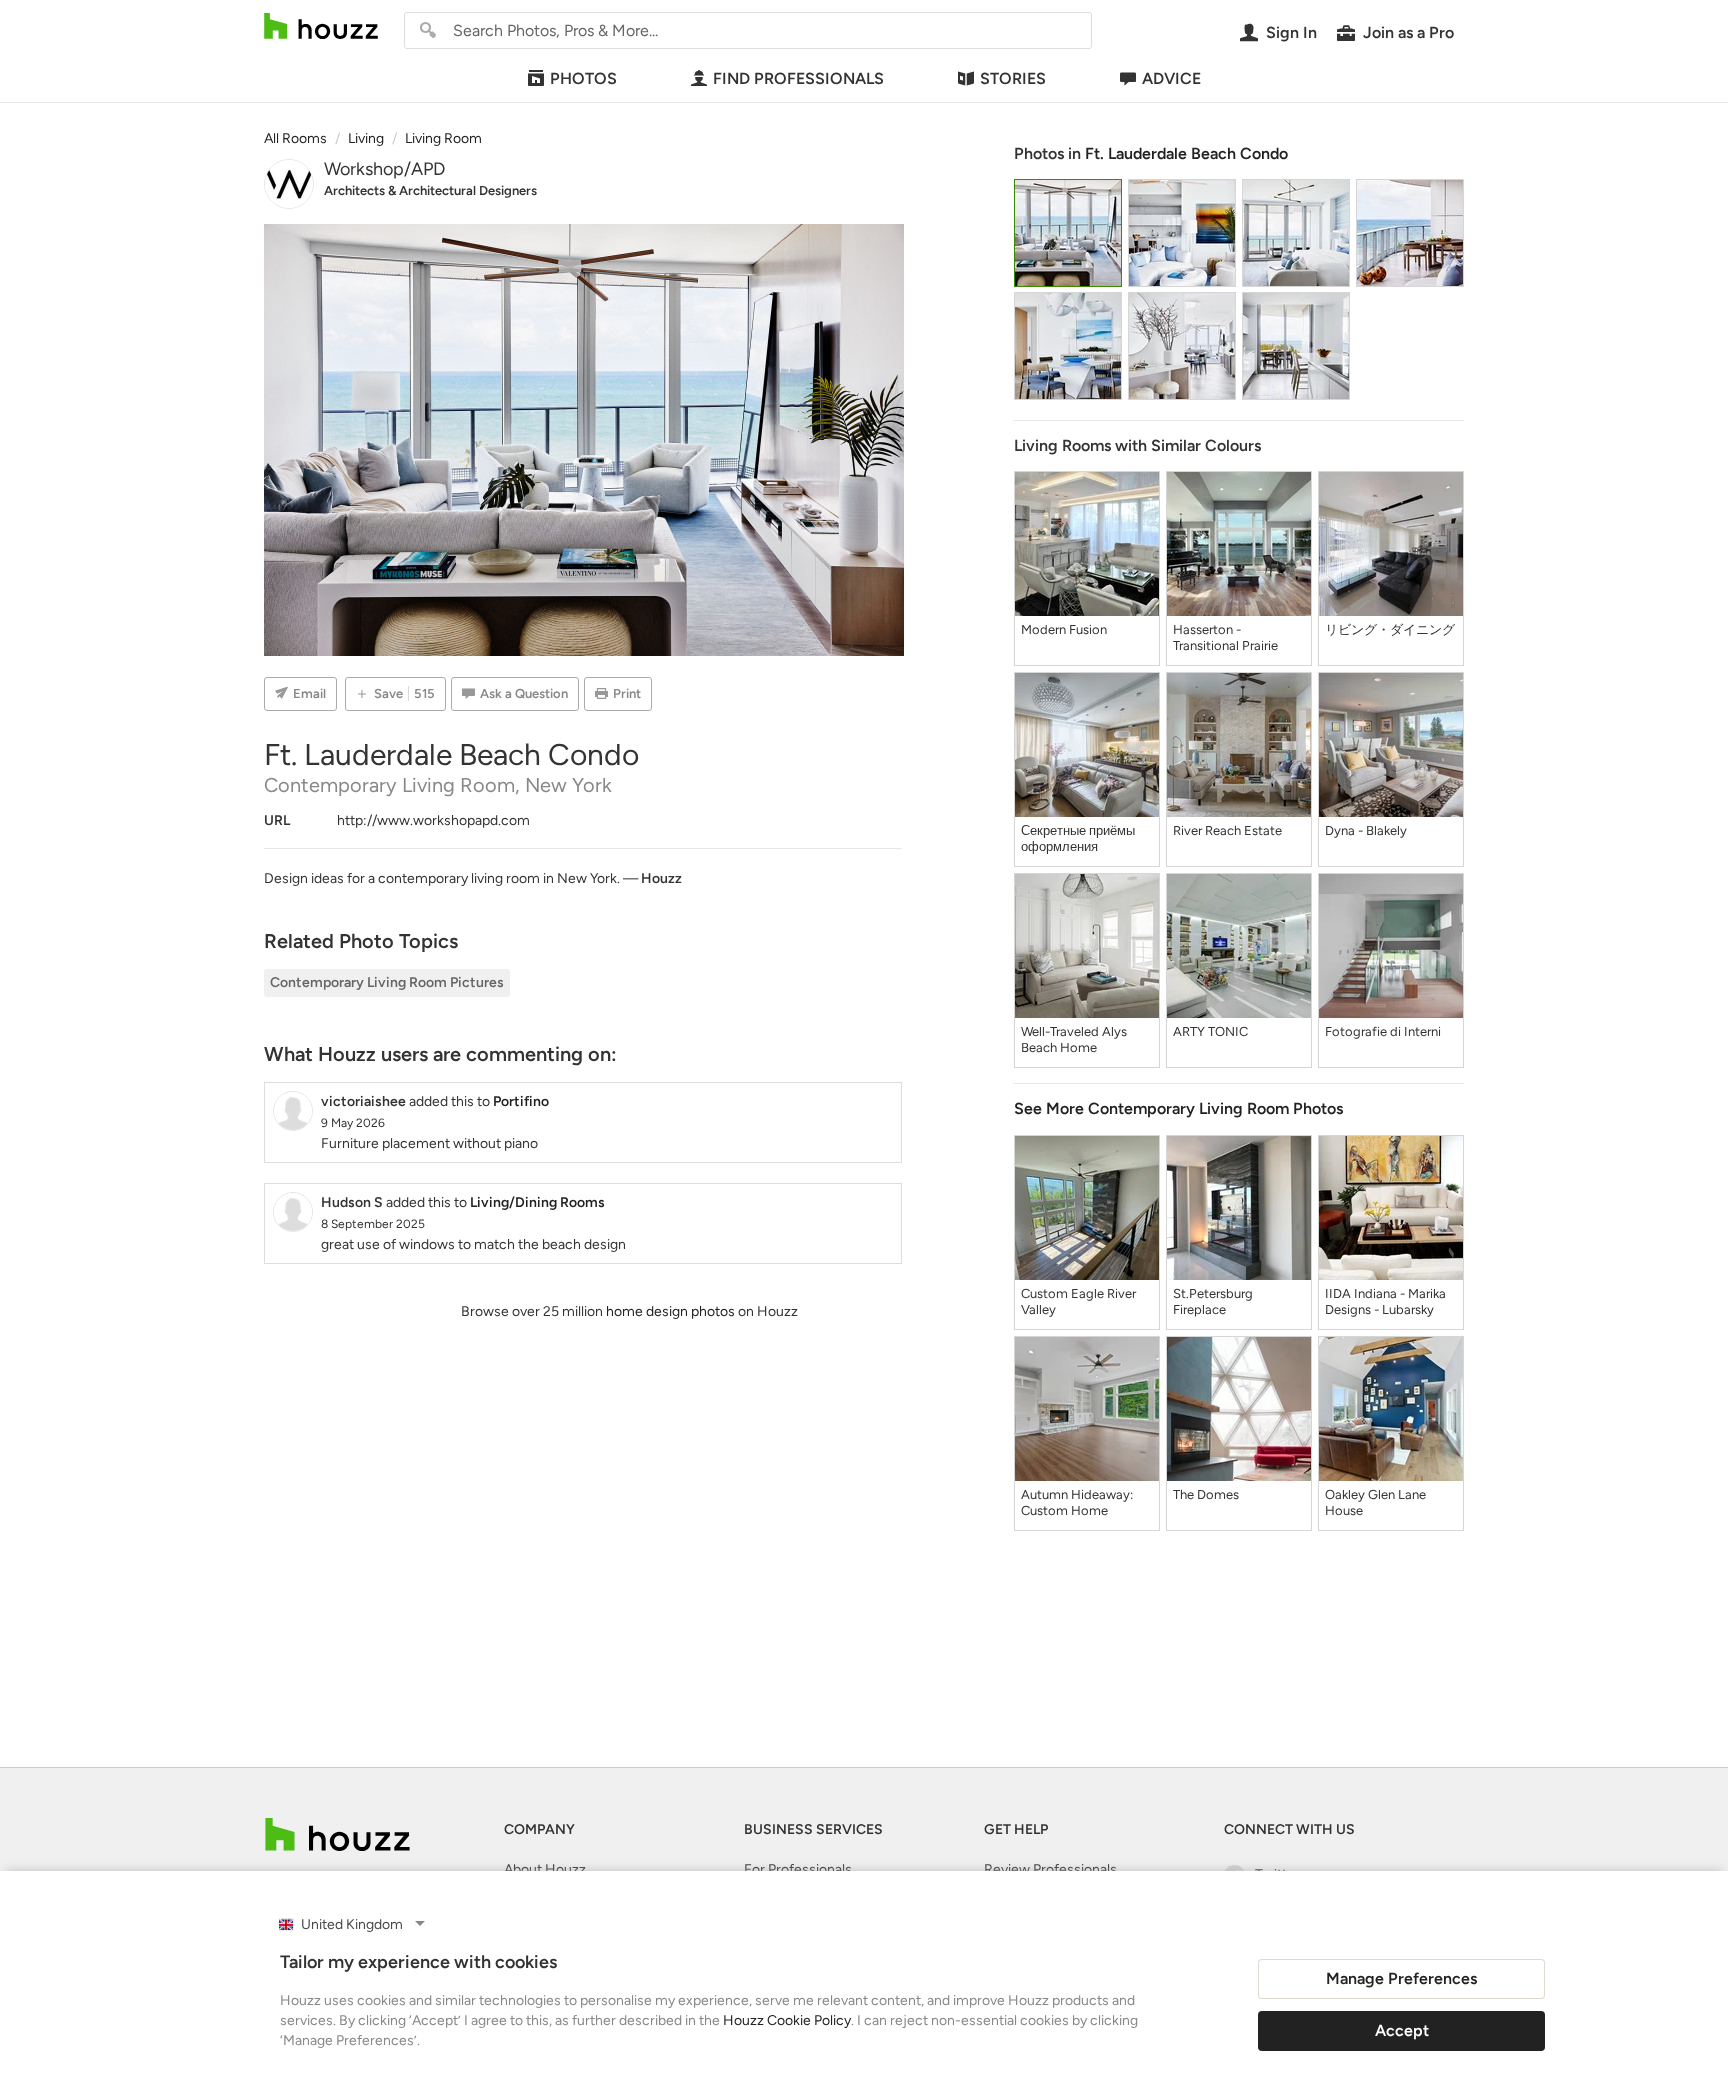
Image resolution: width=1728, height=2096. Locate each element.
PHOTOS (583, 78)
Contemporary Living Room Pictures (387, 982)
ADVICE (1171, 78)
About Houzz (545, 1869)
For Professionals (798, 1869)
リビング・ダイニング (1390, 629)
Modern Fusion (1064, 629)
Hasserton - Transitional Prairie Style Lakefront (1225, 638)
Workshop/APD (384, 169)
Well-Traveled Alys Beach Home (1074, 1039)
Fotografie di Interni (1383, 1031)
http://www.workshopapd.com (433, 820)
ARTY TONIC (1210, 1031)
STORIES (1013, 78)
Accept (1402, 2030)
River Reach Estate (1227, 830)
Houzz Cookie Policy (787, 2020)
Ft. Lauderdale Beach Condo (1186, 153)
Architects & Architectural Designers (430, 190)
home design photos (670, 1311)
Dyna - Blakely (1366, 830)
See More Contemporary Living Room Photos (1178, 1108)
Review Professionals (1050, 1869)
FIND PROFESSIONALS (798, 78)
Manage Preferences (1401, 1978)
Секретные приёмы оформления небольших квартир (1079, 839)
